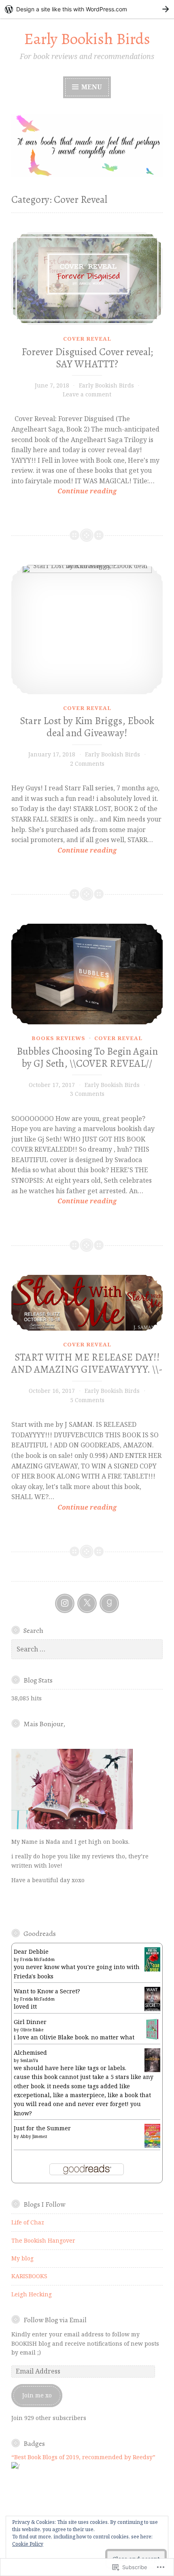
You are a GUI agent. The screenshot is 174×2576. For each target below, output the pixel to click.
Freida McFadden (37, 1959)
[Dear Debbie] (152, 1970)
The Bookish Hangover (43, 2240)
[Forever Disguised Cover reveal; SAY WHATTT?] (87, 279)
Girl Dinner (30, 2022)
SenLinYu (29, 2060)
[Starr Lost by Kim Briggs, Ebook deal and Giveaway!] (87, 630)
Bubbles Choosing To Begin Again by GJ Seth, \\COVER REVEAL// (87, 1057)
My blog (22, 2258)
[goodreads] (109, 1603)
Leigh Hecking (32, 2294)
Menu (91, 87)
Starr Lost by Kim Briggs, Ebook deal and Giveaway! (87, 727)
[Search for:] (87, 1649)
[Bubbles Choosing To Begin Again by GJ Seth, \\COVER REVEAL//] (87, 974)
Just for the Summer (42, 2128)
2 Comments (87, 764)
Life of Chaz (28, 2222)
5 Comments (87, 1400)
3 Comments (87, 1094)
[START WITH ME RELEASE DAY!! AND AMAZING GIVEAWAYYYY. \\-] (87, 1303)
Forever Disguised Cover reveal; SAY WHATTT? (87, 358)
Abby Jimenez (34, 2136)
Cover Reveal (87, 339)
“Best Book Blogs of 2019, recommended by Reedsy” (83, 2457)
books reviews (58, 1038)
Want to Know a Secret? (47, 1991)
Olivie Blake (32, 2030)
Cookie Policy (28, 2544)
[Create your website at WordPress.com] (87, 9)
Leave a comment (87, 394)
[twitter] (87, 1603)
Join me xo (37, 2395)
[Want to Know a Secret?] (152, 2010)
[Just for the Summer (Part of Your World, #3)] (152, 2145)
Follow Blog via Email (55, 2320)
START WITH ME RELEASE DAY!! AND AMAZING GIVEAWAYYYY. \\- (87, 1363)
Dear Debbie (31, 1951)
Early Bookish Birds (87, 39)
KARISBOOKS (29, 2276)
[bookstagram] (65, 1603)
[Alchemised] (152, 2070)
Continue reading (64, 491)
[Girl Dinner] (152, 2039)
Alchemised (30, 2053)
